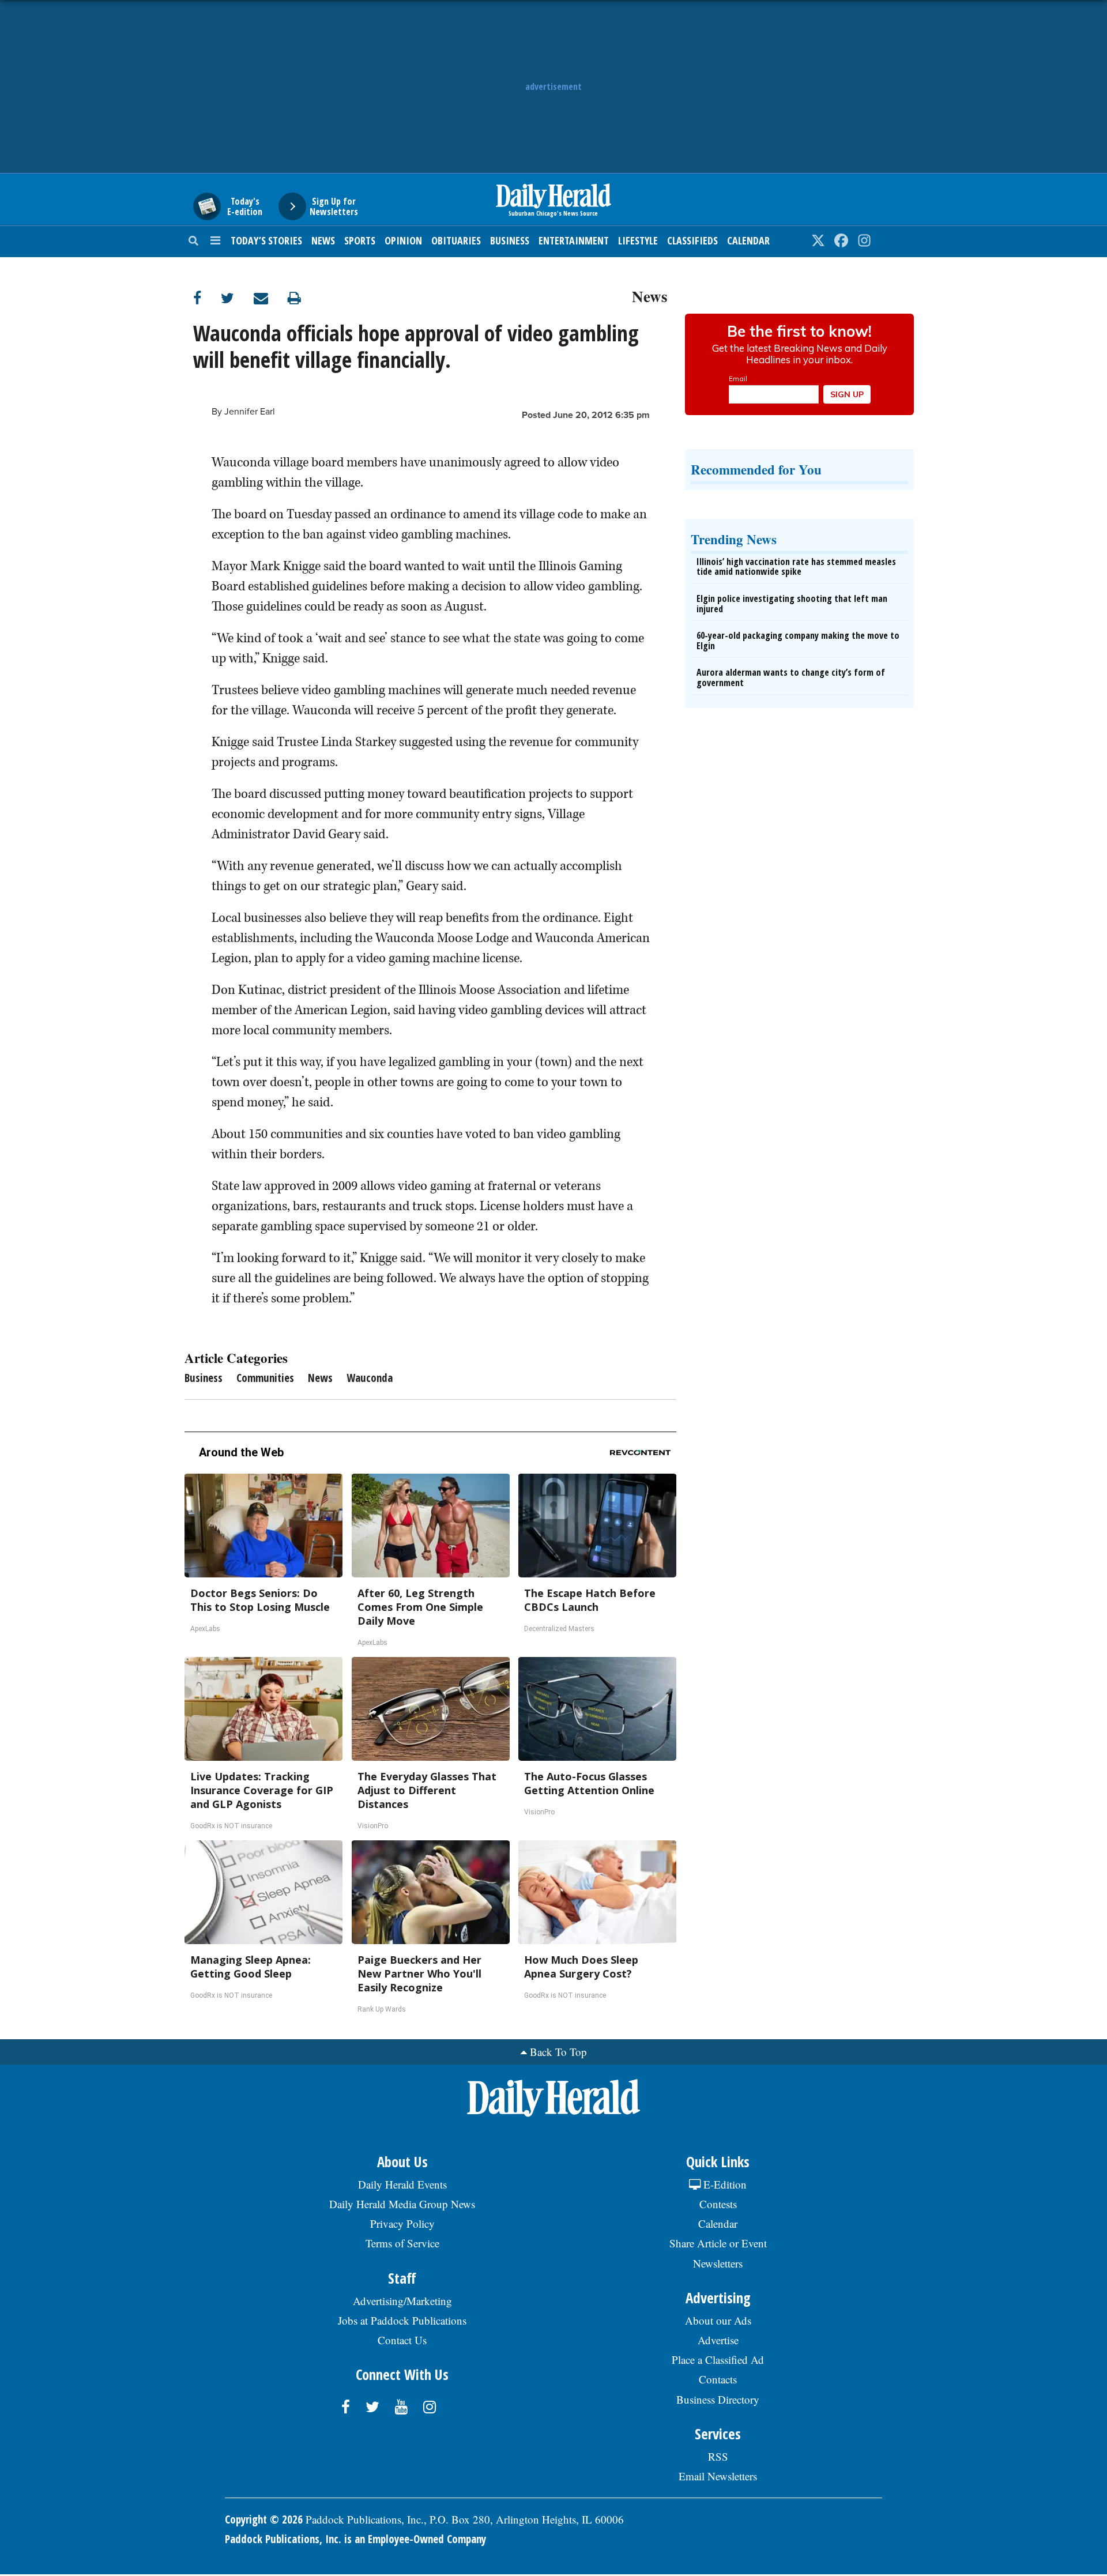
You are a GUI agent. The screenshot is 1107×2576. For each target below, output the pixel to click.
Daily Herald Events (402, 2184)
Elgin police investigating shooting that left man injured (792, 604)
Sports (360, 240)
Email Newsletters (718, 2476)
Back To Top (558, 2052)
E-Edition (724, 2184)
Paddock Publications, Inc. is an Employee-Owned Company (355, 2539)
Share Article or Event (718, 2243)
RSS (718, 2456)
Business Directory (718, 2399)
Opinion (403, 240)
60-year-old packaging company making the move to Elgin (798, 641)
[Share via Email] (271, 298)
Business (510, 240)
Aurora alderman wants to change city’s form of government (791, 677)
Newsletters (718, 2263)
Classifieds (692, 240)
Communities (265, 1378)
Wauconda (370, 1378)
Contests (718, 2204)
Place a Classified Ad (718, 2360)
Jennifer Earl (250, 412)
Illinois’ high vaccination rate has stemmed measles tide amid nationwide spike (796, 567)
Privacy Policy (402, 2223)
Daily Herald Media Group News (402, 2204)
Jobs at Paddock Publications (402, 2320)
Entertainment (574, 240)
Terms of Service (402, 2243)
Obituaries (456, 240)
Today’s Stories (266, 240)
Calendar (748, 240)
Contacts (718, 2379)
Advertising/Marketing (402, 2301)
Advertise (718, 2340)
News (323, 240)
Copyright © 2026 (264, 2519)
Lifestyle (638, 240)
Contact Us (402, 2340)
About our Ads (718, 2320)
